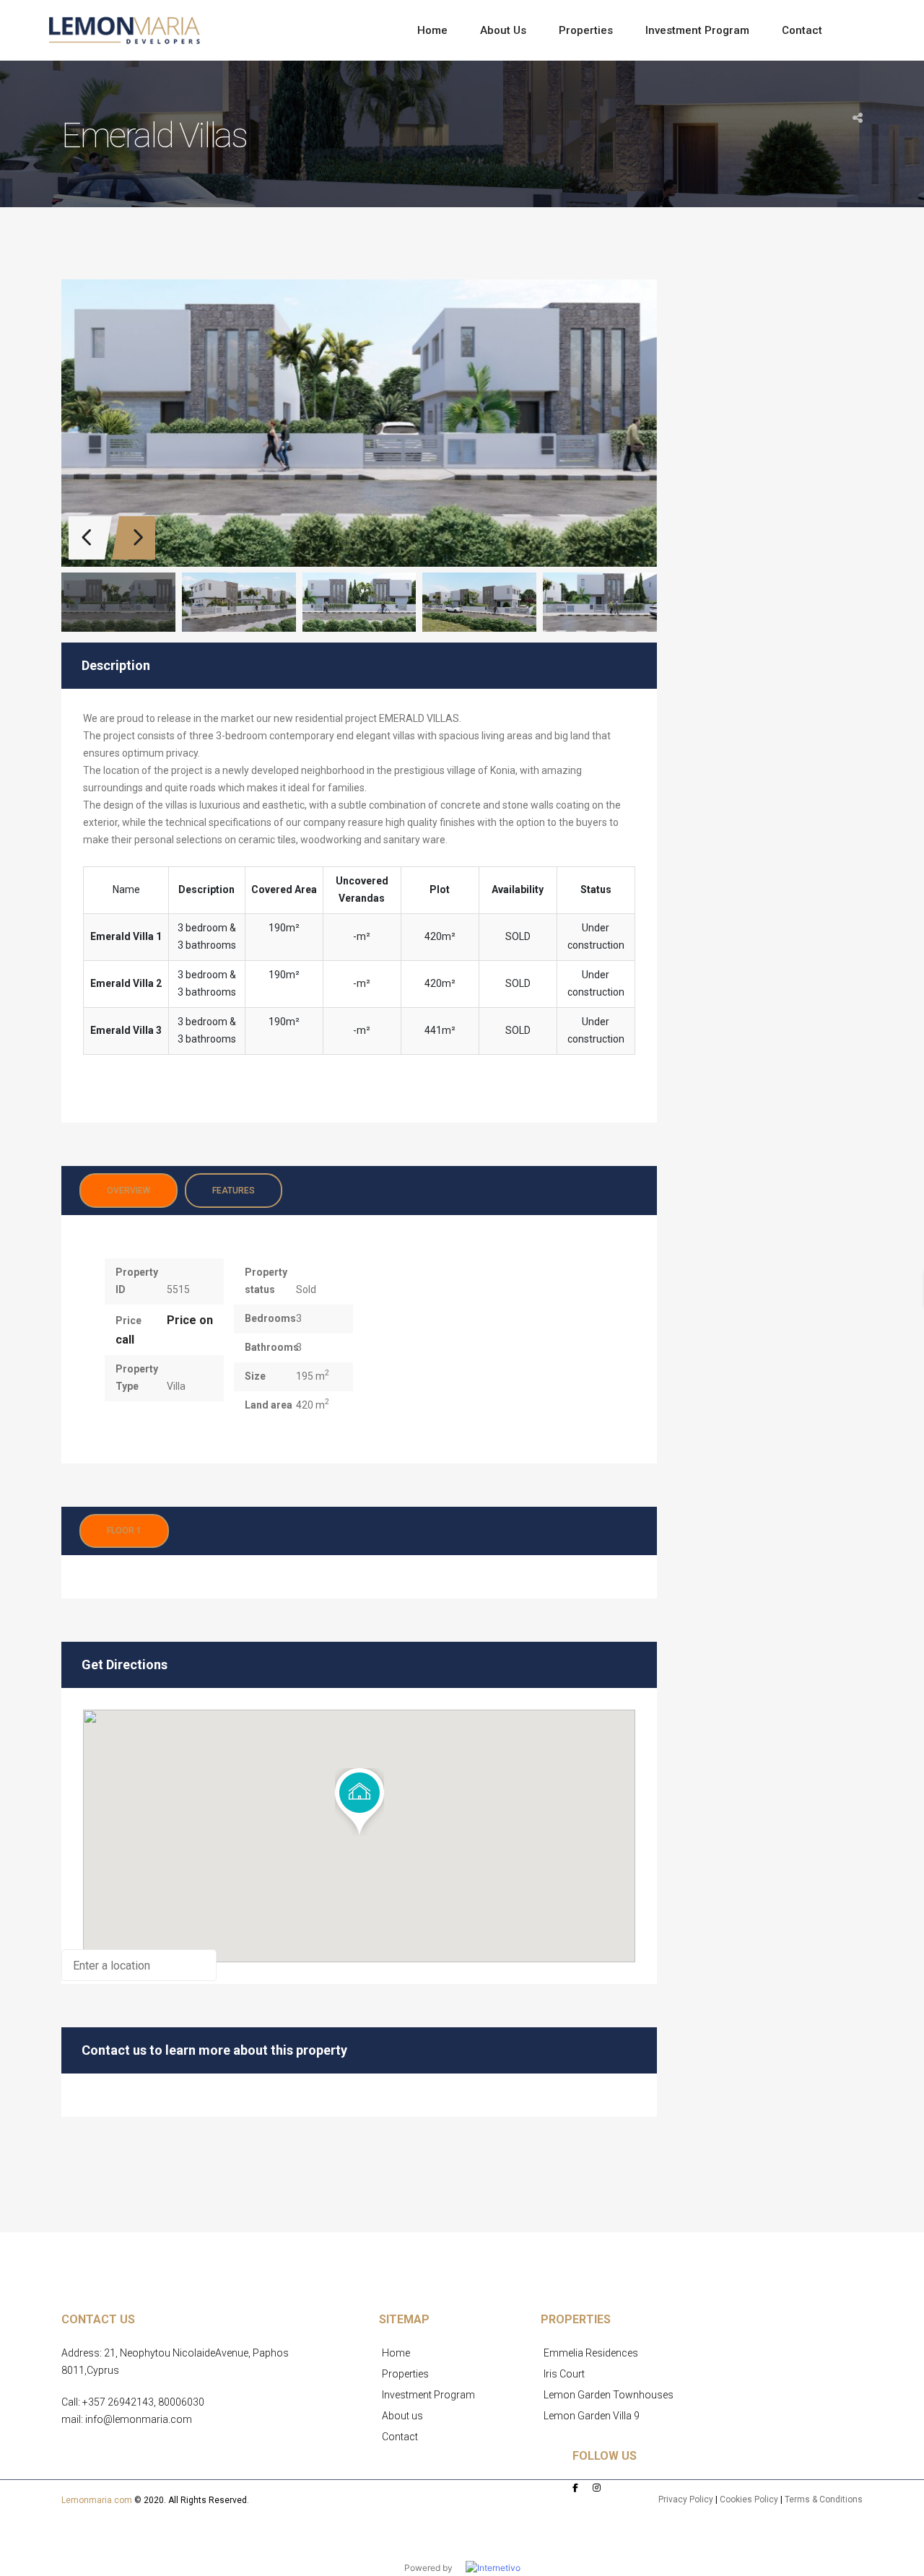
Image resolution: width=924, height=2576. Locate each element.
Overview (128, 1191)
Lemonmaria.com (97, 2500)
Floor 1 (124, 1531)
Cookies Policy (749, 2499)
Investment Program (428, 2395)
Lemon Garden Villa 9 (592, 2416)
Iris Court (564, 2374)
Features (234, 1191)
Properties (405, 2374)
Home (396, 2353)
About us (402, 2416)
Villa (176, 1386)
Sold (306, 1289)
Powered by (435, 2568)
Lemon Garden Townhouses (609, 2395)
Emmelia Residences (591, 2353)
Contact (400, 2437)
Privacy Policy (686, 2499)
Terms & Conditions (824, 2499)
